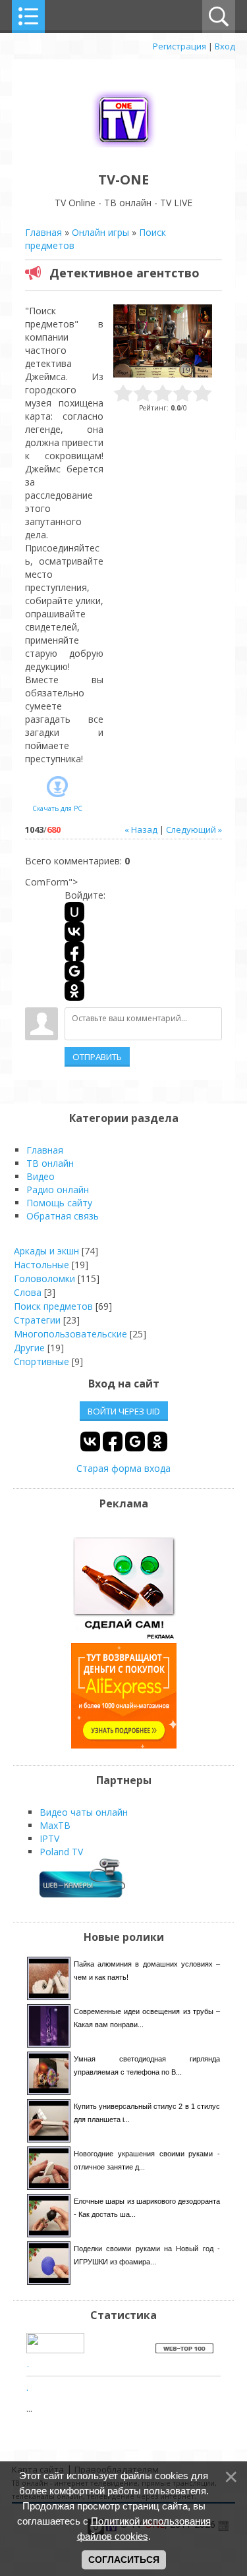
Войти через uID (124, 1411)
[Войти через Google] (74, 971)
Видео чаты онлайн (84, 1812)
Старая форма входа (123, 1468)
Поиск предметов (53, 1306)
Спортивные (41, 1361)
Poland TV (61, 1852)
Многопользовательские (70, 1334)
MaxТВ (55, 1825)
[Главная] (124, 150)
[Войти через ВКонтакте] (74, 932)
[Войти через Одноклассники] (74, 991)
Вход (225, 46)
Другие (29, 1348)
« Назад (141, 829)
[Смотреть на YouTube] (124, 1636)
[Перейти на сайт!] (124, 1745)
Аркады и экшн (46, 1251)
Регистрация (179, 46)
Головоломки (44, 1278)
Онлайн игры (100, 232)
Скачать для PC (57, 808)
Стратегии (37, 1320)
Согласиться (124, 2560)
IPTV (49, 1838)
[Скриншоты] (163, 341)
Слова (28, 1292)
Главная (43, 232)
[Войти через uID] (74, 912)
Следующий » (194, 829)
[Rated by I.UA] (55, 2350)
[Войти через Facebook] (74, 951)
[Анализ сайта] (184, 2350)
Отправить (97, 1057)
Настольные (41, 1265)
